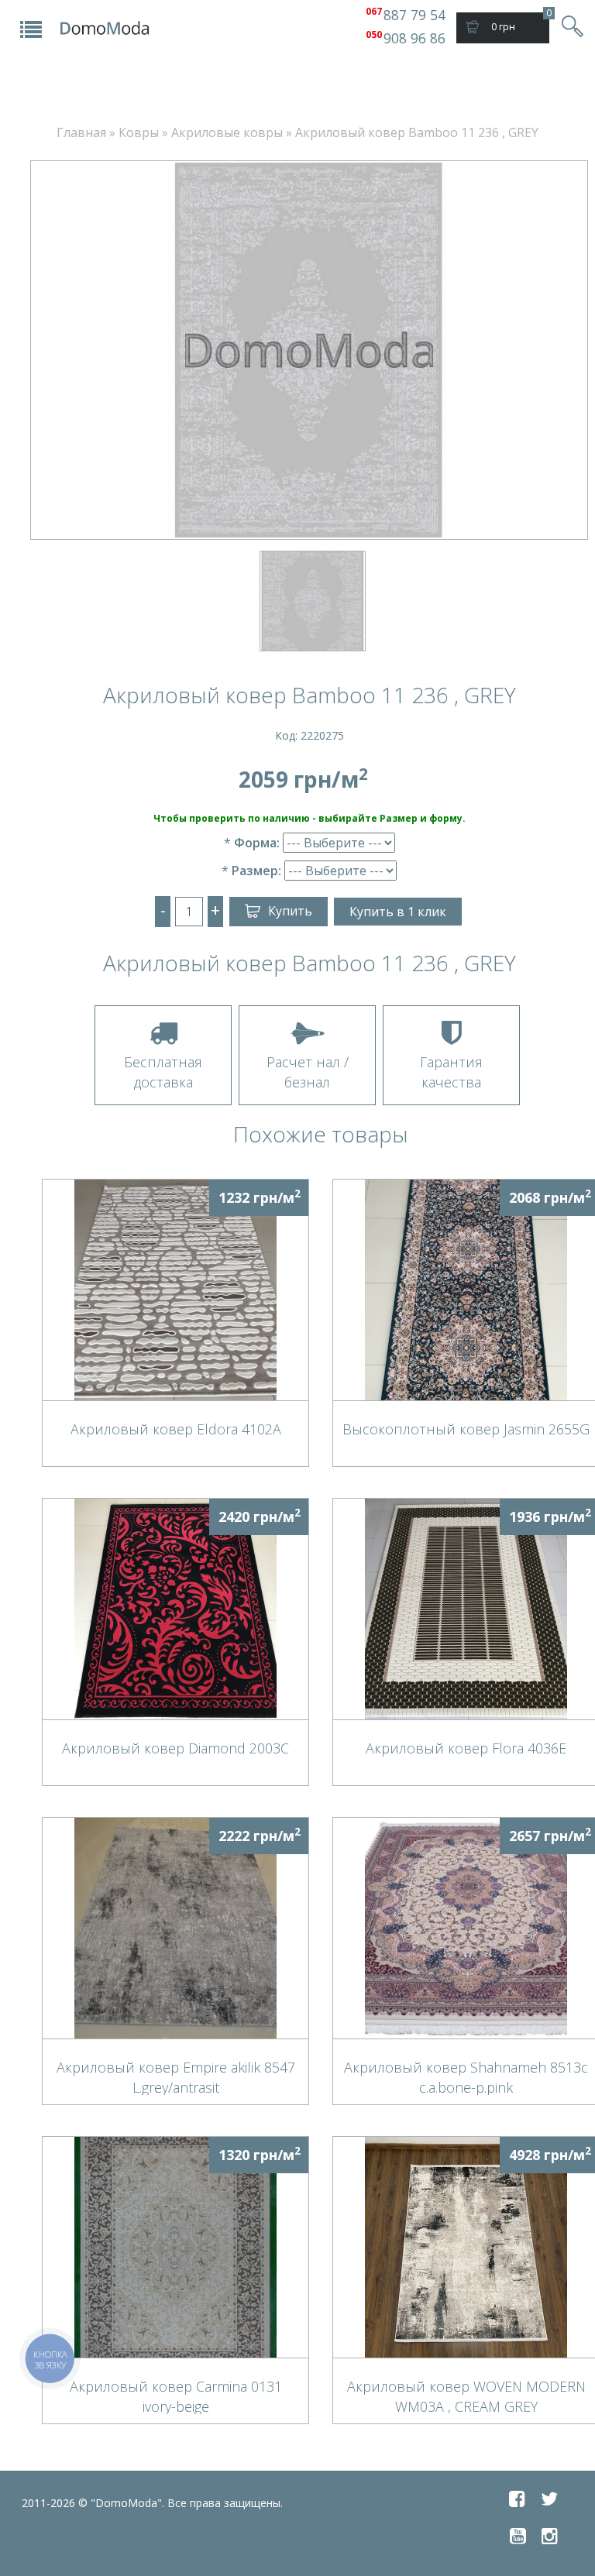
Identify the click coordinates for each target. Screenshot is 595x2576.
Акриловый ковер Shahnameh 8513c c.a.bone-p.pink (466, 2076)
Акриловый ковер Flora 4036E (466, 1748)
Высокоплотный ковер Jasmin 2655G (466, 1429)
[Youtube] (518, 2536)
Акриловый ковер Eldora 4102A (176, 1429)
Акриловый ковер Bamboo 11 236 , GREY (417, 132)
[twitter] (549, 2499)
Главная (81, 132)
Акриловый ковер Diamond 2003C (175, 1748)
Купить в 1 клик (398, 912)
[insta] (550, 2536)
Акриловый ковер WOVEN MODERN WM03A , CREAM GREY (466, 2396)
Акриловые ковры (227, 132)
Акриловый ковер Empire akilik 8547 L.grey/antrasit (176, 2076)
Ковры (139, 132)
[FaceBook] (517, 2499)
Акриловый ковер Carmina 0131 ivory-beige (176, 2396)
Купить (290, 911)
